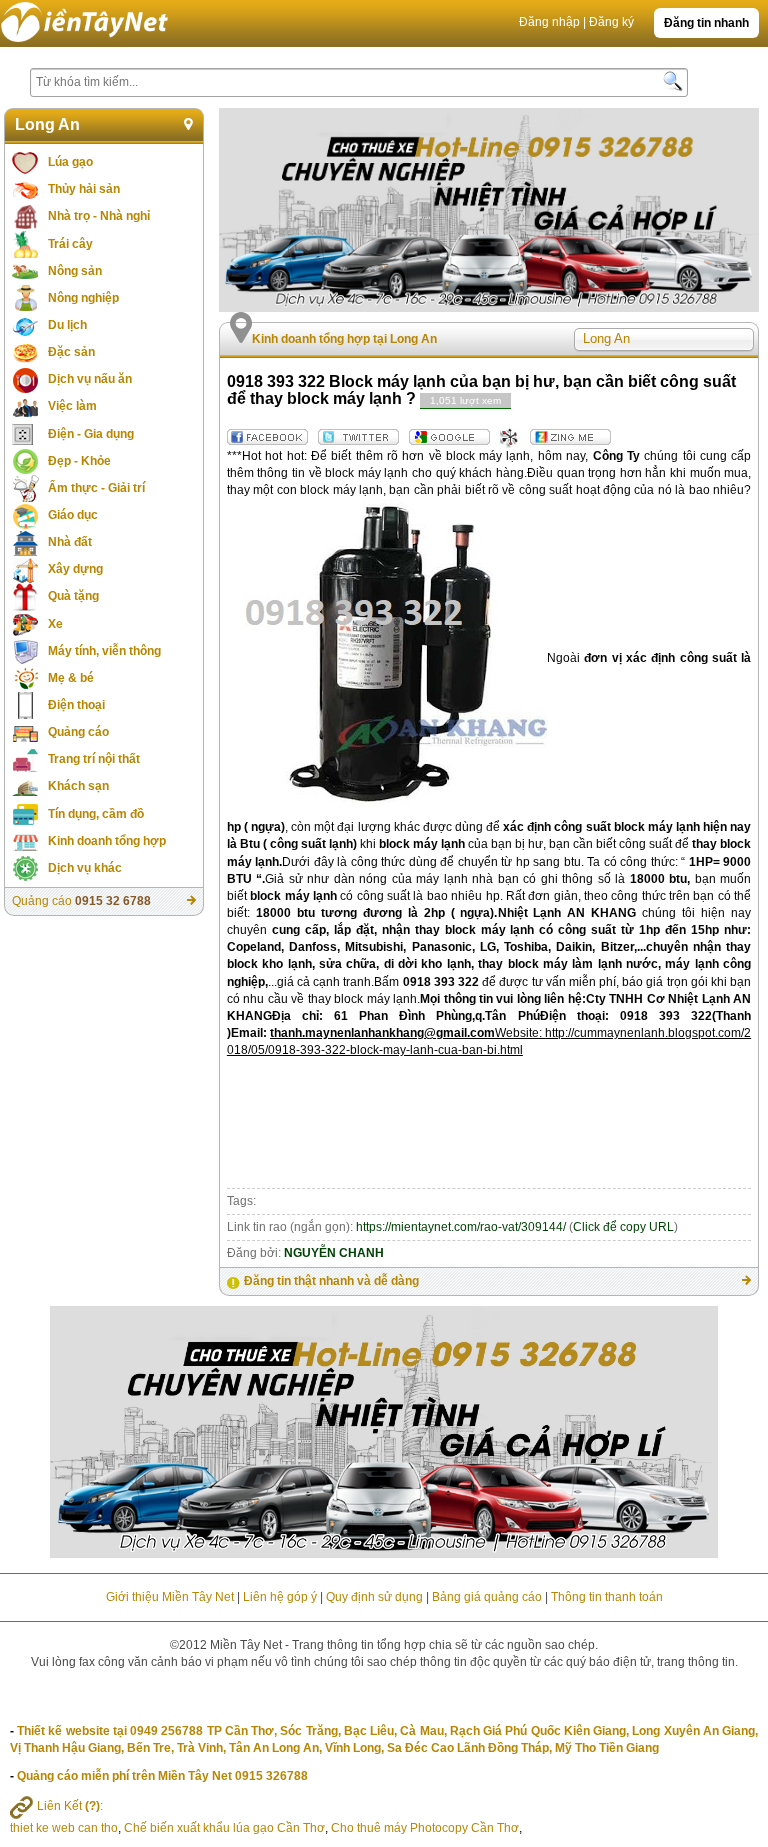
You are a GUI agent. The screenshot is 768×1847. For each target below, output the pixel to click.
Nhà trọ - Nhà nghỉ (99, 216)
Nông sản (75, 271)
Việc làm (72, 406)
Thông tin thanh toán (607, 1597)
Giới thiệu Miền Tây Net (170, 1597)
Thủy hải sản (84, 189)
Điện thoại (76, 705)
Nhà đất (70, 542)
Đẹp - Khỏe (79, 461)
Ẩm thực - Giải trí (96, 488)
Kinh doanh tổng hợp (107, 841)
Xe (55, 624)
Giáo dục (73, 515)
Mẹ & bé (71, 678)
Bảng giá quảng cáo (487, 1597)
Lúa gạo (70, 162)
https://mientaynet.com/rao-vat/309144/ (461, 1227)
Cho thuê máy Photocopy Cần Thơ (425, 1828)
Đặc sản (71, 352)
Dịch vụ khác (85, 868)
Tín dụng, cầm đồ (96, 814)
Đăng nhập (549, 22)
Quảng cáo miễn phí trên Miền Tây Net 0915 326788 (162, 1776)
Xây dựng (75, 569)
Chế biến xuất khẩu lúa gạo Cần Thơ (224, 1828)
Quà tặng (73, 596)
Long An (47, 124)
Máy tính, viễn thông (104, 651)
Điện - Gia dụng (91, 434)
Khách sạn (78, 786)
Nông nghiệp (83, 298)
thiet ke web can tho (64, 1828)
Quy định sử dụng (374, 1597)
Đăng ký (611, 22)
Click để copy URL (623, 1227)
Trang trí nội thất (94, 759)
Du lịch (67, 325)
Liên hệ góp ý (280, 1597)
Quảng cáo (78, 732)
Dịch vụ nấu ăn (90, 379)
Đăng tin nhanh (706, 23)
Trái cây (70, 244)
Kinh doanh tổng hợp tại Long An (344, 339)
